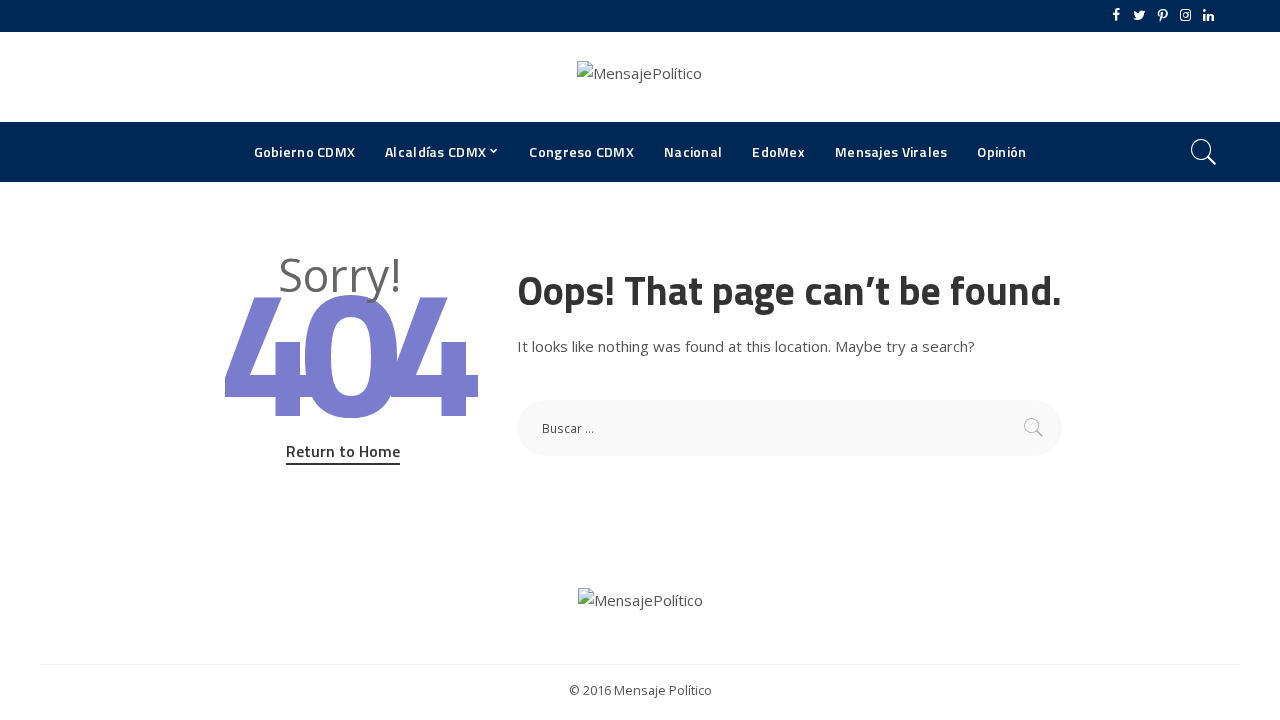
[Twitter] (1139, 16)
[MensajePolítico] (639, 77)
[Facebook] (1116, 16)
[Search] (1204, 152)
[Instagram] (1185, 16)
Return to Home (343, 451)
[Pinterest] (1162, 16)
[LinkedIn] (1208, 16)
